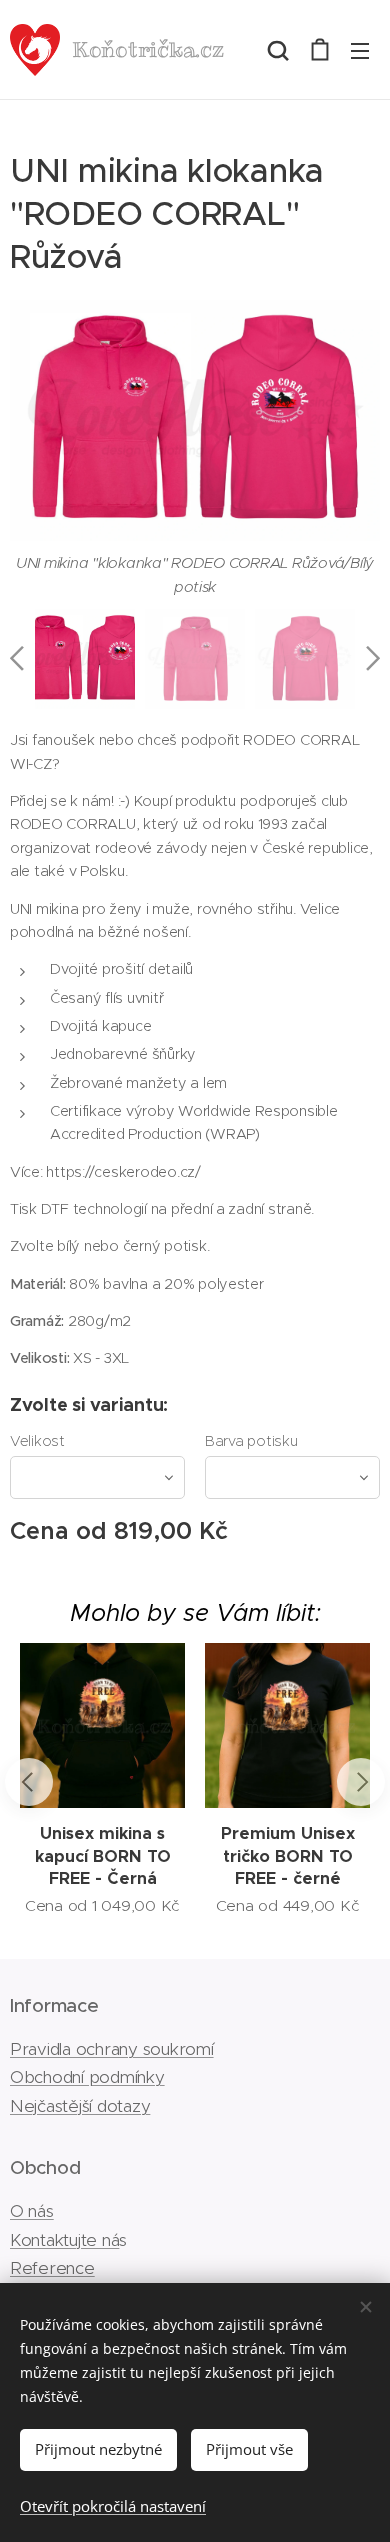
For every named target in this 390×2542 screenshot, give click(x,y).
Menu (360, 50)
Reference (52, 2268)
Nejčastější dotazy (80, 2106)
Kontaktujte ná (64, 2240)
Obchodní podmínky (87, 2077)
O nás (32, 2211)
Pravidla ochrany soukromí (112, 2049)
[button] (278, 50)
